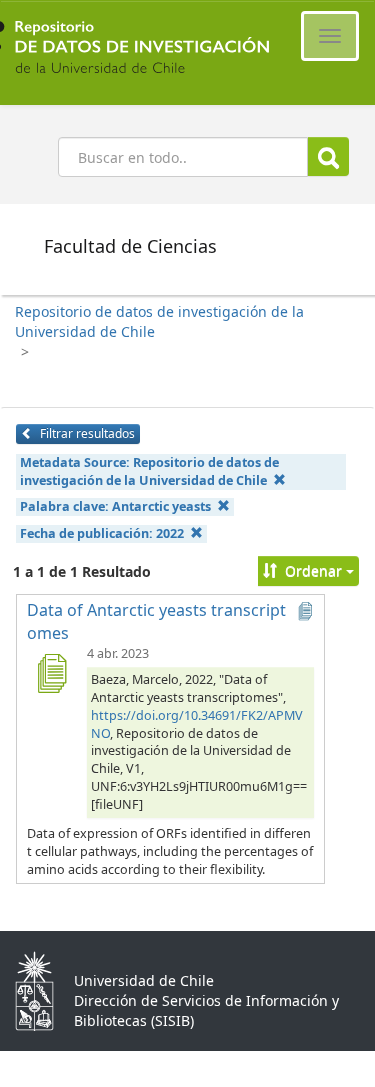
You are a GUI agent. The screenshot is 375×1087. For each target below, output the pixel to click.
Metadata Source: (149, 471)
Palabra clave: (115, 506)
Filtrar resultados (86, 433)
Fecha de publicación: (102, 533)
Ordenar (313, 570)
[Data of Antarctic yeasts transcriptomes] (51, 673)
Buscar (328, 156)
